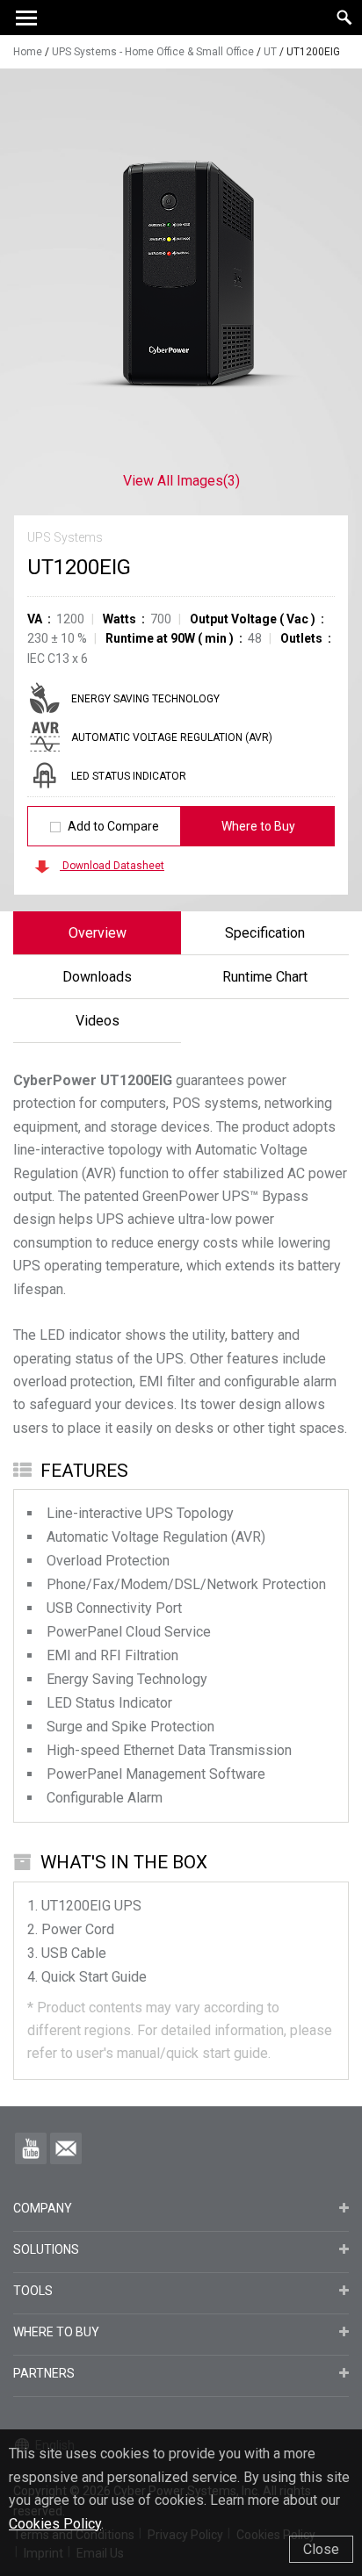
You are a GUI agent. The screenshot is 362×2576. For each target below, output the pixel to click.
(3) (181, 481)
